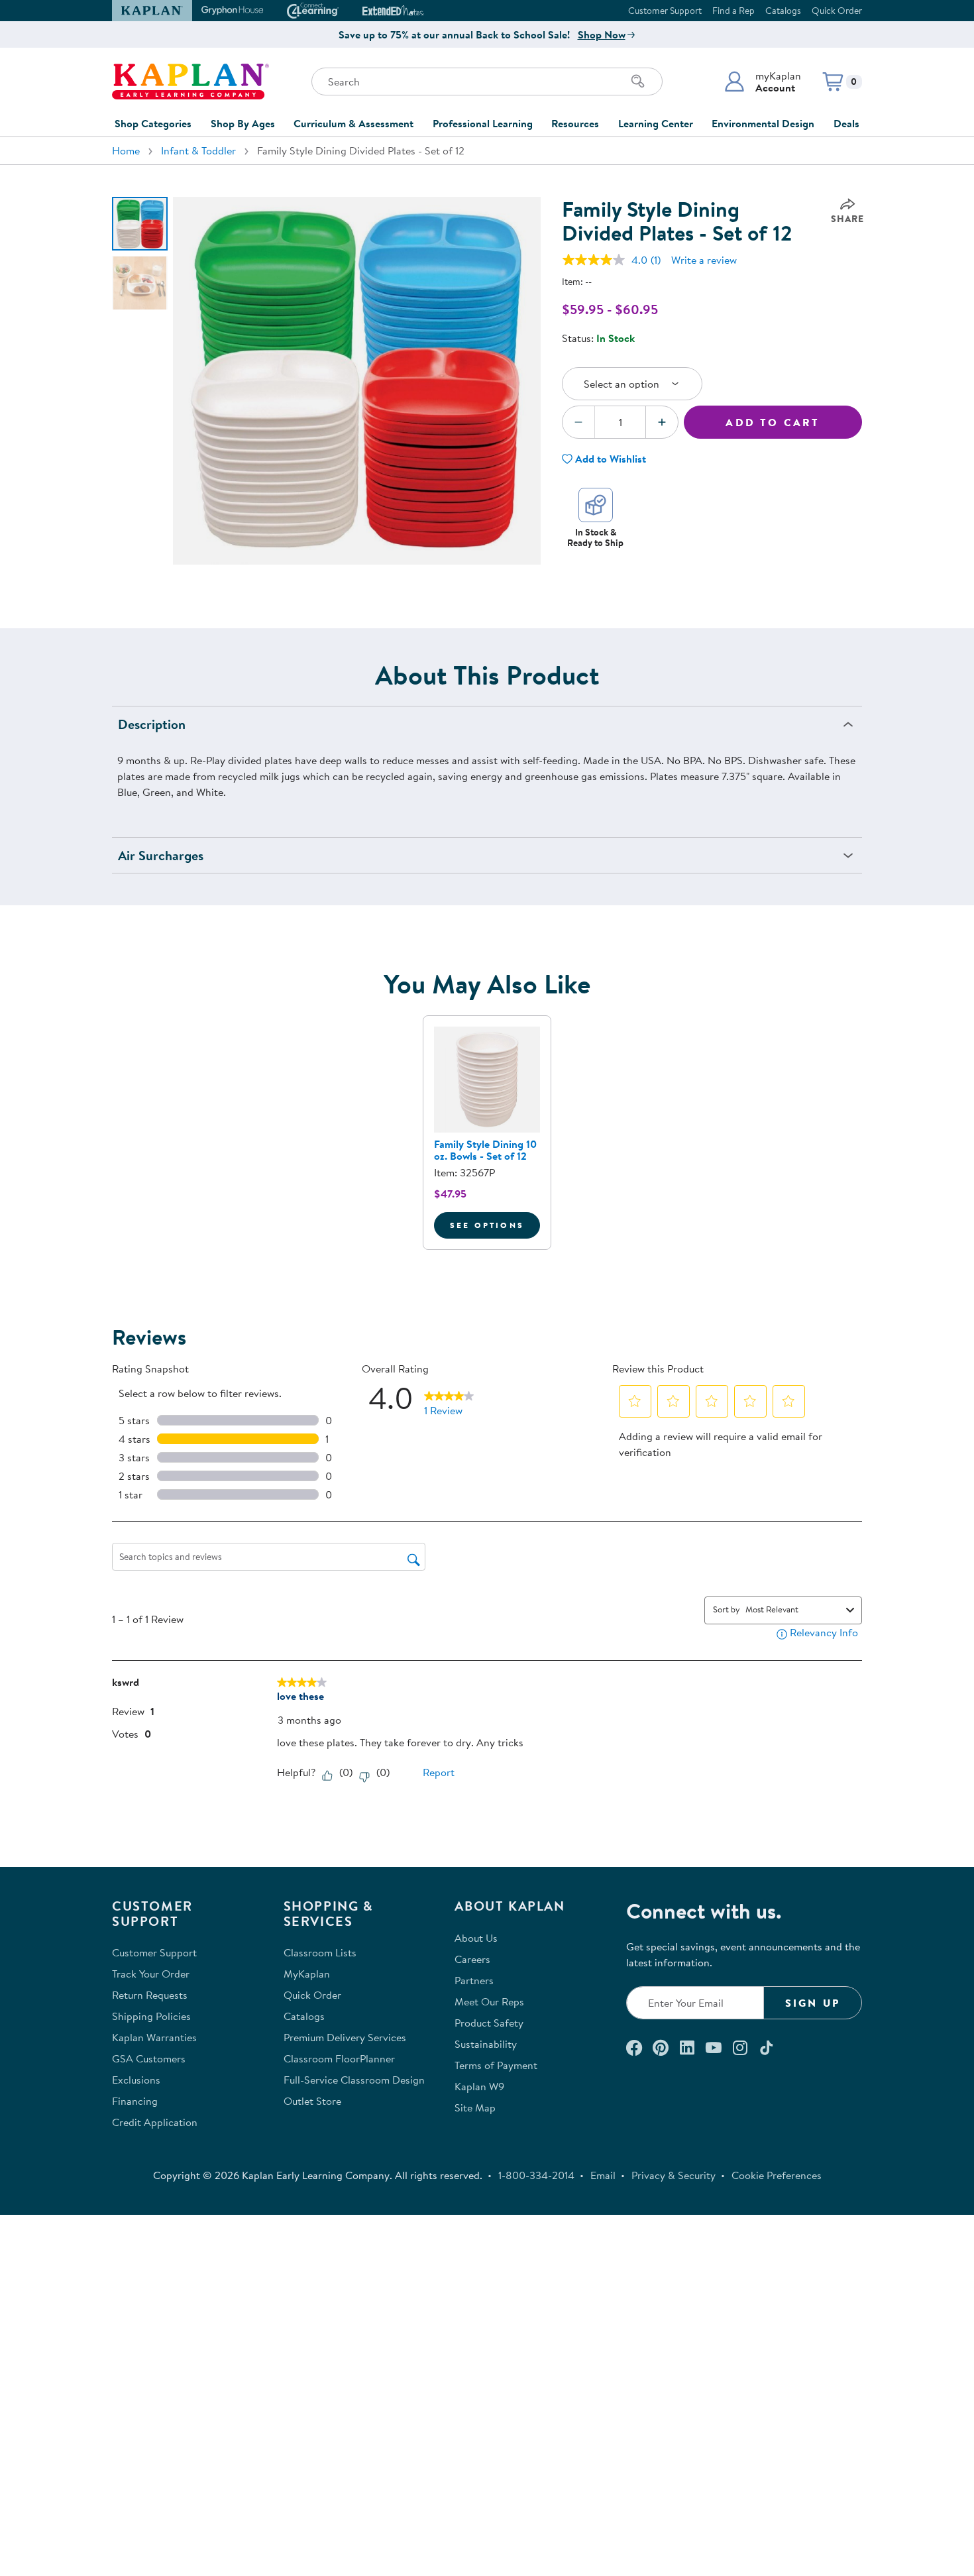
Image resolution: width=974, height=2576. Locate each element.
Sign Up (813, 2003)
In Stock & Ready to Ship (595, 537)
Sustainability (486, 2044)
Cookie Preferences (777, 2175)
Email (603, 2175)
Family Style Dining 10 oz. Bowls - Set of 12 (485, 1150)
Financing (135, 2101)
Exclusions (136, 2080)
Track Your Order (151, 1974)
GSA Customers (149, 2058)
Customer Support (665, 11)
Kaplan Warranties (154, 2037)
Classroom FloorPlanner (339, 2058)
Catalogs (783, 11)
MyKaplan (307, 1974)
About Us (476, 1938)
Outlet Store (312, 2101)
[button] (762, 82)
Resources (575, 123)
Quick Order (837, 11)
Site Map (475, 2107)
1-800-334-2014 (536, 2175)
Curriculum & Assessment (353, 123)
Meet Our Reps (489, 2001)
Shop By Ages (243, 123)
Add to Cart (773, 422)
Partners (474, 1980)
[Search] (638, 82)
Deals (846, 123)
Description (152, 724)
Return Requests (150, 1995)
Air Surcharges (161, 855)
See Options (495, 1225)
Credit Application (155, 2122)
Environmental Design (763, 123)
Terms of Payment (496, 2065)
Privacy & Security (674, 2175)
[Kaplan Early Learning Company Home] (190, 82)
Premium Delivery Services (345, 2037)
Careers (472, 1959)
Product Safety (489, 2023)
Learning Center (656, 123)
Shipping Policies (151, 2016)
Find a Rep (733, 11)
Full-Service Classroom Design (354, 2080)
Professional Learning (483, 123)
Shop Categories (153, 123)
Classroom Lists (320, 1952)
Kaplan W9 (479, 2086)
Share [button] (847, 219)
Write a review (704, 260)
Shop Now (602, 34)
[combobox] (793, 1609)
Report (439, 1772)
